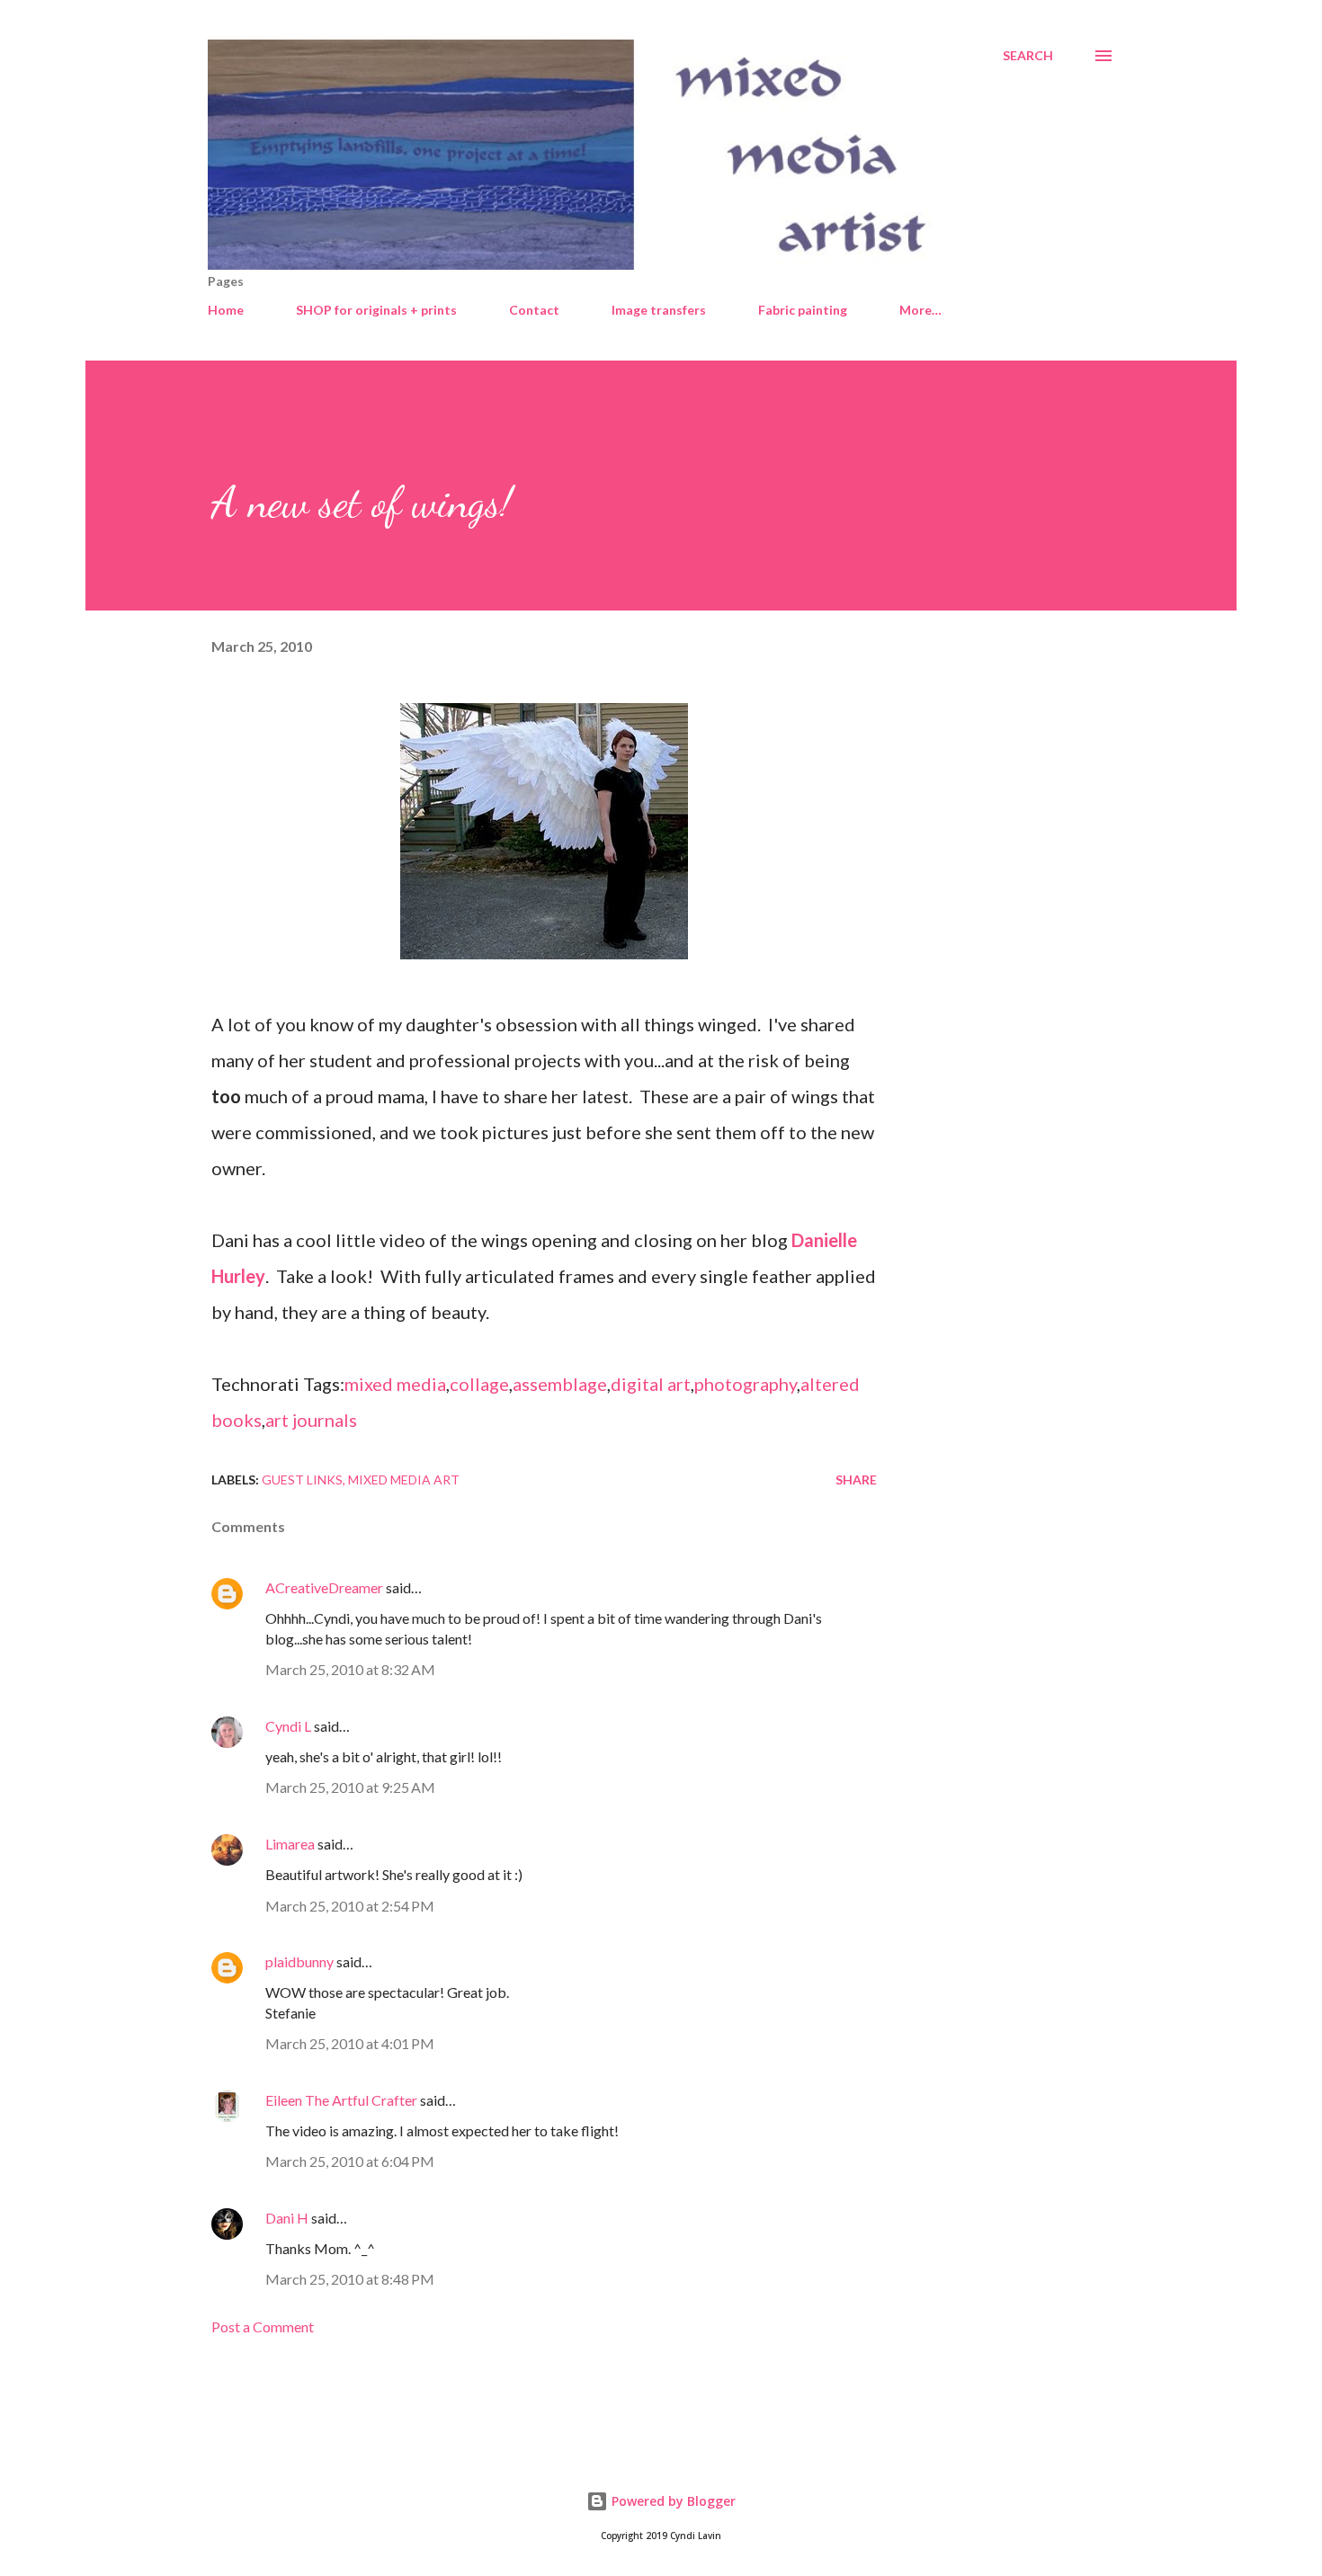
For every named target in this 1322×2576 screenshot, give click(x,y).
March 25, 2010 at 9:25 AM (350, 1787)
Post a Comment (263, 2326)
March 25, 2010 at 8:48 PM (350, 2279)
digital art (651, 1384)
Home (226, 310)
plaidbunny (299, 1961)
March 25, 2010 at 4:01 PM (350, 2043)
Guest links (302, 1480)
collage (479, 1384)
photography (746, 1384)
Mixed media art (404, 1480)
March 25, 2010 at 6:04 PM (350, 2161)
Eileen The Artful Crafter (341, 2100)
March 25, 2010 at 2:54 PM (350, 1906)
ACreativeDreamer (324, 1587)
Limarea (290, 1844)
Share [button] (856, 1480)
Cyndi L (288, 1726)
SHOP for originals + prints (376, 310)
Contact (534, 310)
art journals (311, 1420)
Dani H (287, 2218)
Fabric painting (803, 310)
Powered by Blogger (672, 2501)
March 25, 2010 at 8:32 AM (350, 1669)
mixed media (395, 1384)
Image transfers (659, 310)
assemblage (560, 1384)
